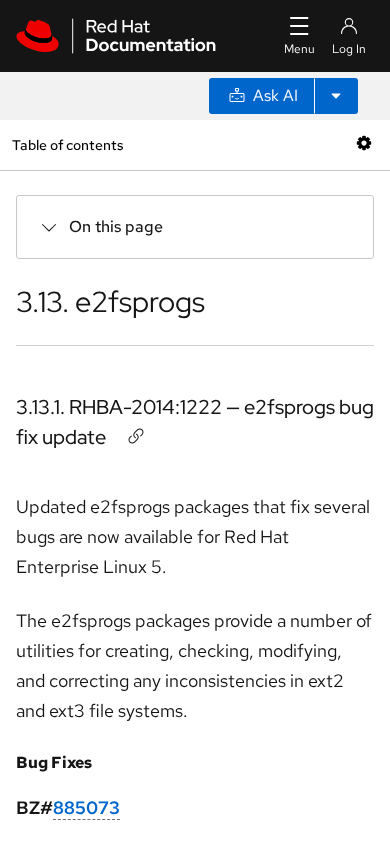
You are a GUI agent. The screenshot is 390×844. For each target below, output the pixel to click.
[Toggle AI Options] (336, 96)
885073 (86, 807)
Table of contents (67, 144)
